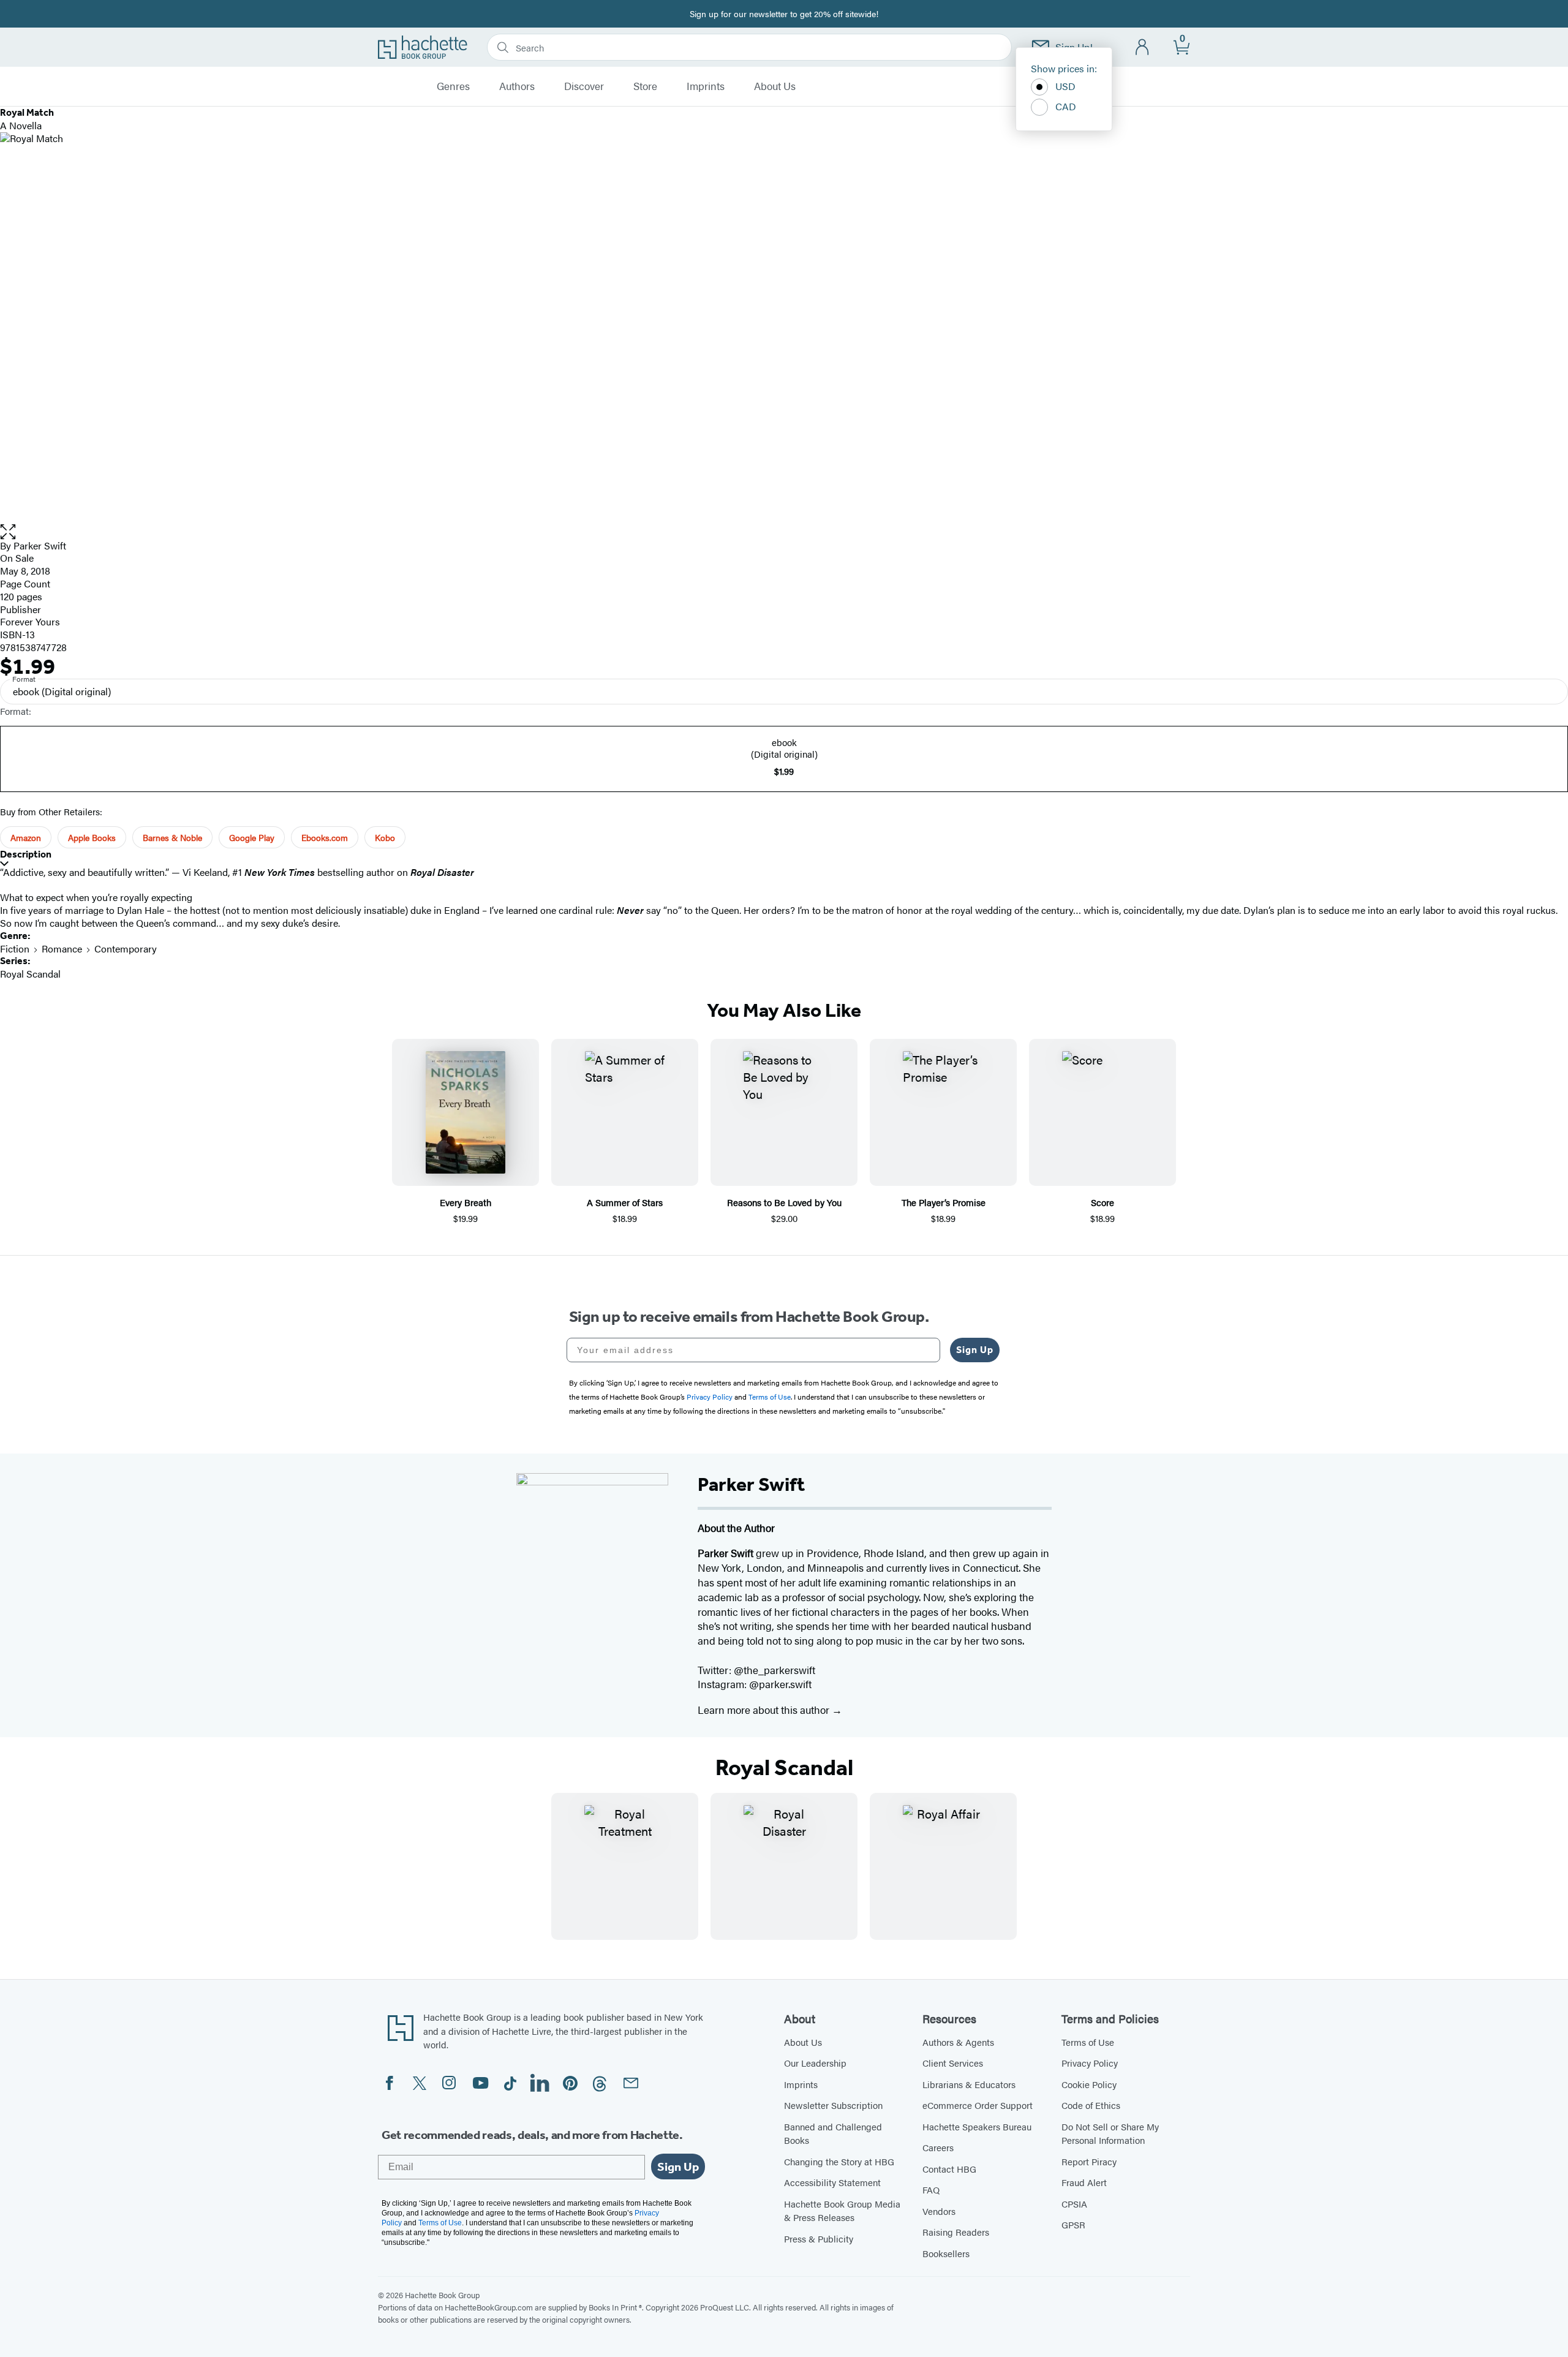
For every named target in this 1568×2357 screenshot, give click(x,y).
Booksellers (946, 2253)
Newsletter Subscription (833, 2105)
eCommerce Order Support (978, 2105)
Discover (584, 86)
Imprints (706, 86)
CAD (1066, 106)
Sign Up (975, 1350)
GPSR (1073, 2224)
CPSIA (1074, 2204)
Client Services (953, 2063)
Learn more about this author (765, 1710)
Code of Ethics (1091, 2105)
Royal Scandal (30, 974)
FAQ (931, 2189)
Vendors (939, 2211)
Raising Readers (956, 2232)
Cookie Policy (1089, 2084)
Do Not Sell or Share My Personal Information (1110, 2133)
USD (1065, 86)
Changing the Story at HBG (839, 2161)
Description (26, 854)
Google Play (252, 837)
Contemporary (126, 948)
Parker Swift (40, 545)
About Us (775, 86)
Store (645, 86)
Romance (62, 948)
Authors (517, 86)
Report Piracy (1089, 2161)
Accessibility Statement (832, 2182)
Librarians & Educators (969, 2084)
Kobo (385, 837)
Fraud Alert (1084, 2182)
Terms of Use (1088, 2042)
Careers (938, 2147)
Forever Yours (30, 621)
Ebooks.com (325, 837)
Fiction (15, 948)
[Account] (1143, 47)
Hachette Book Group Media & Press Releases (842, 2211)
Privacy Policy (1090, 2063)
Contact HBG (949, 2169)
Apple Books (92, 837)
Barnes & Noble (172, 837)
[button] (784, 532)
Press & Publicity (819, 2238)
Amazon (26, 837)
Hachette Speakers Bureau (977, 2126)
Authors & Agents (958, 2042)
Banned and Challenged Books (833, 2133)
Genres (453, 86)
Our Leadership (815, 2063)
